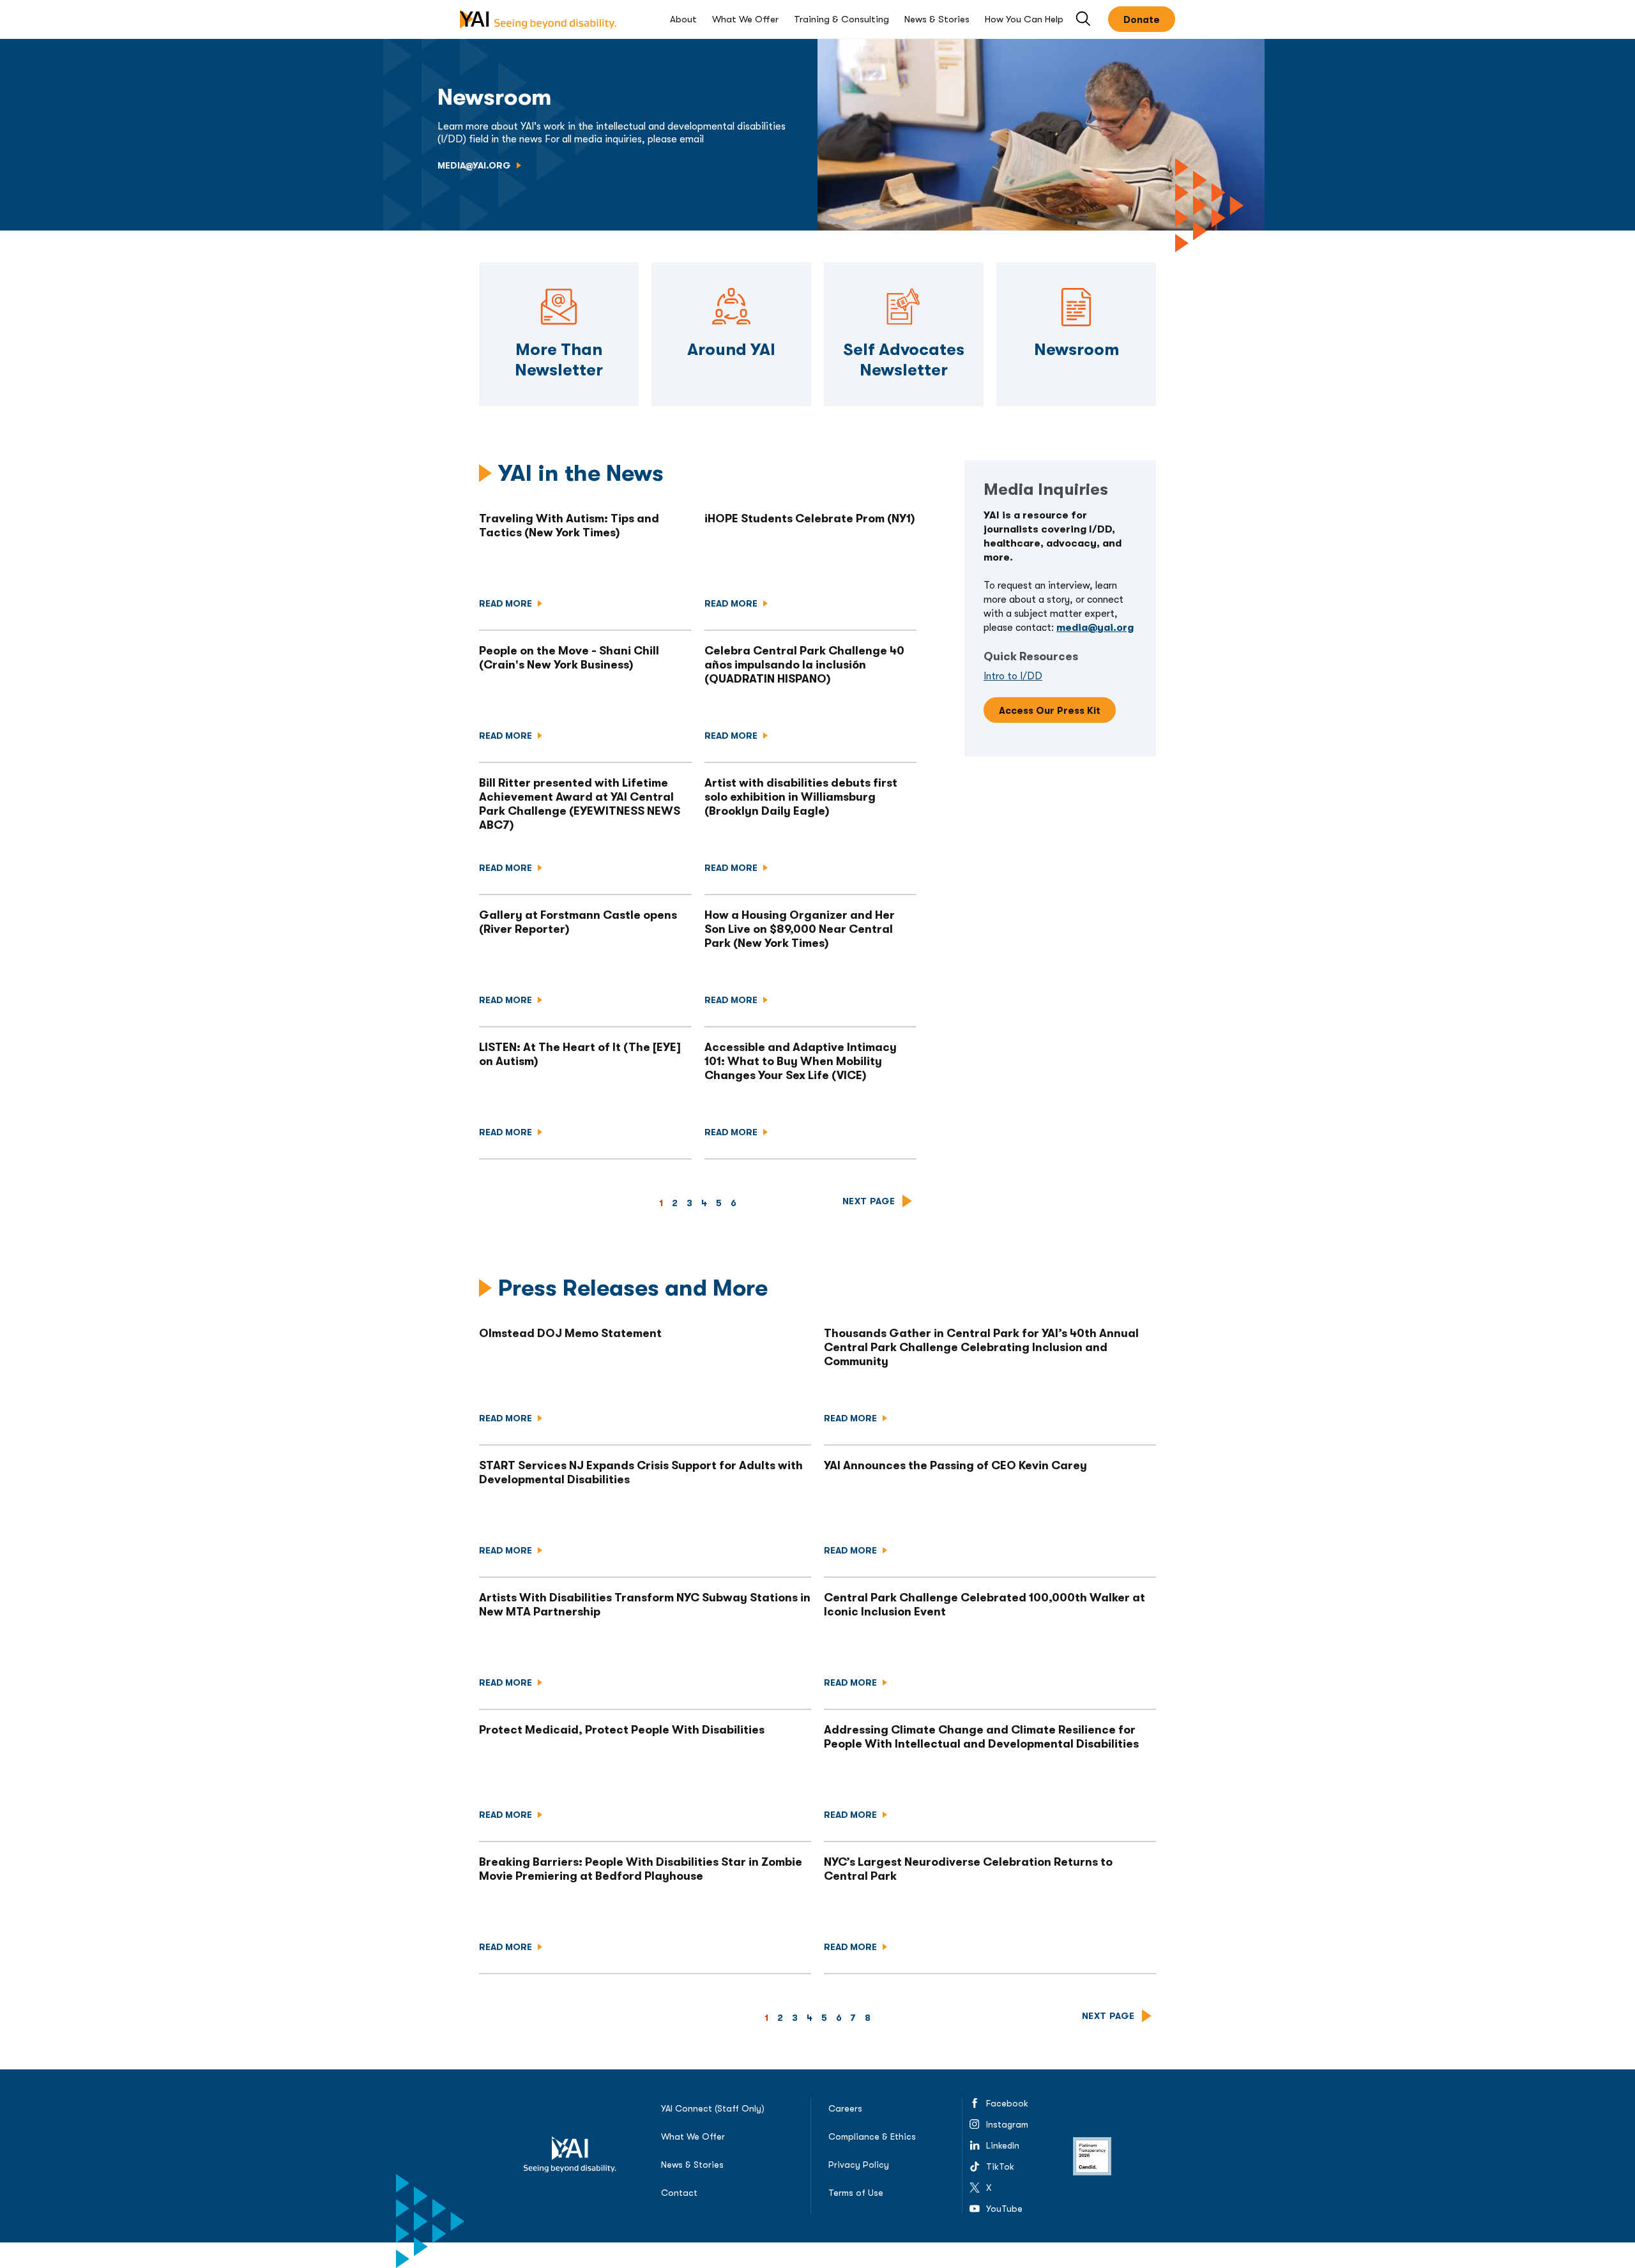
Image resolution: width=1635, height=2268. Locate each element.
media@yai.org (475, 165)
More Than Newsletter (559, 269)
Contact (679, 2193)
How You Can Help (1024, 19)
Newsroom (1076, 269)
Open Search (1084, 19)
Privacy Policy (859, 2165)
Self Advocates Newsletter (904, 269)
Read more (506, 603)
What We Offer (745, 19)
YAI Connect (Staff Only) (713, 2108)
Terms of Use (856, 2193)
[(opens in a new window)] (1092, 2156)
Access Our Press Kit (1050, 711)
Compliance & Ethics (872, 2136)
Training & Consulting (841, 19)
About (683, 19)
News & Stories (937, 19)
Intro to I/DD (1013, 676)
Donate (1142, 20)
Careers (845, 2108)
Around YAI (732, 269)
